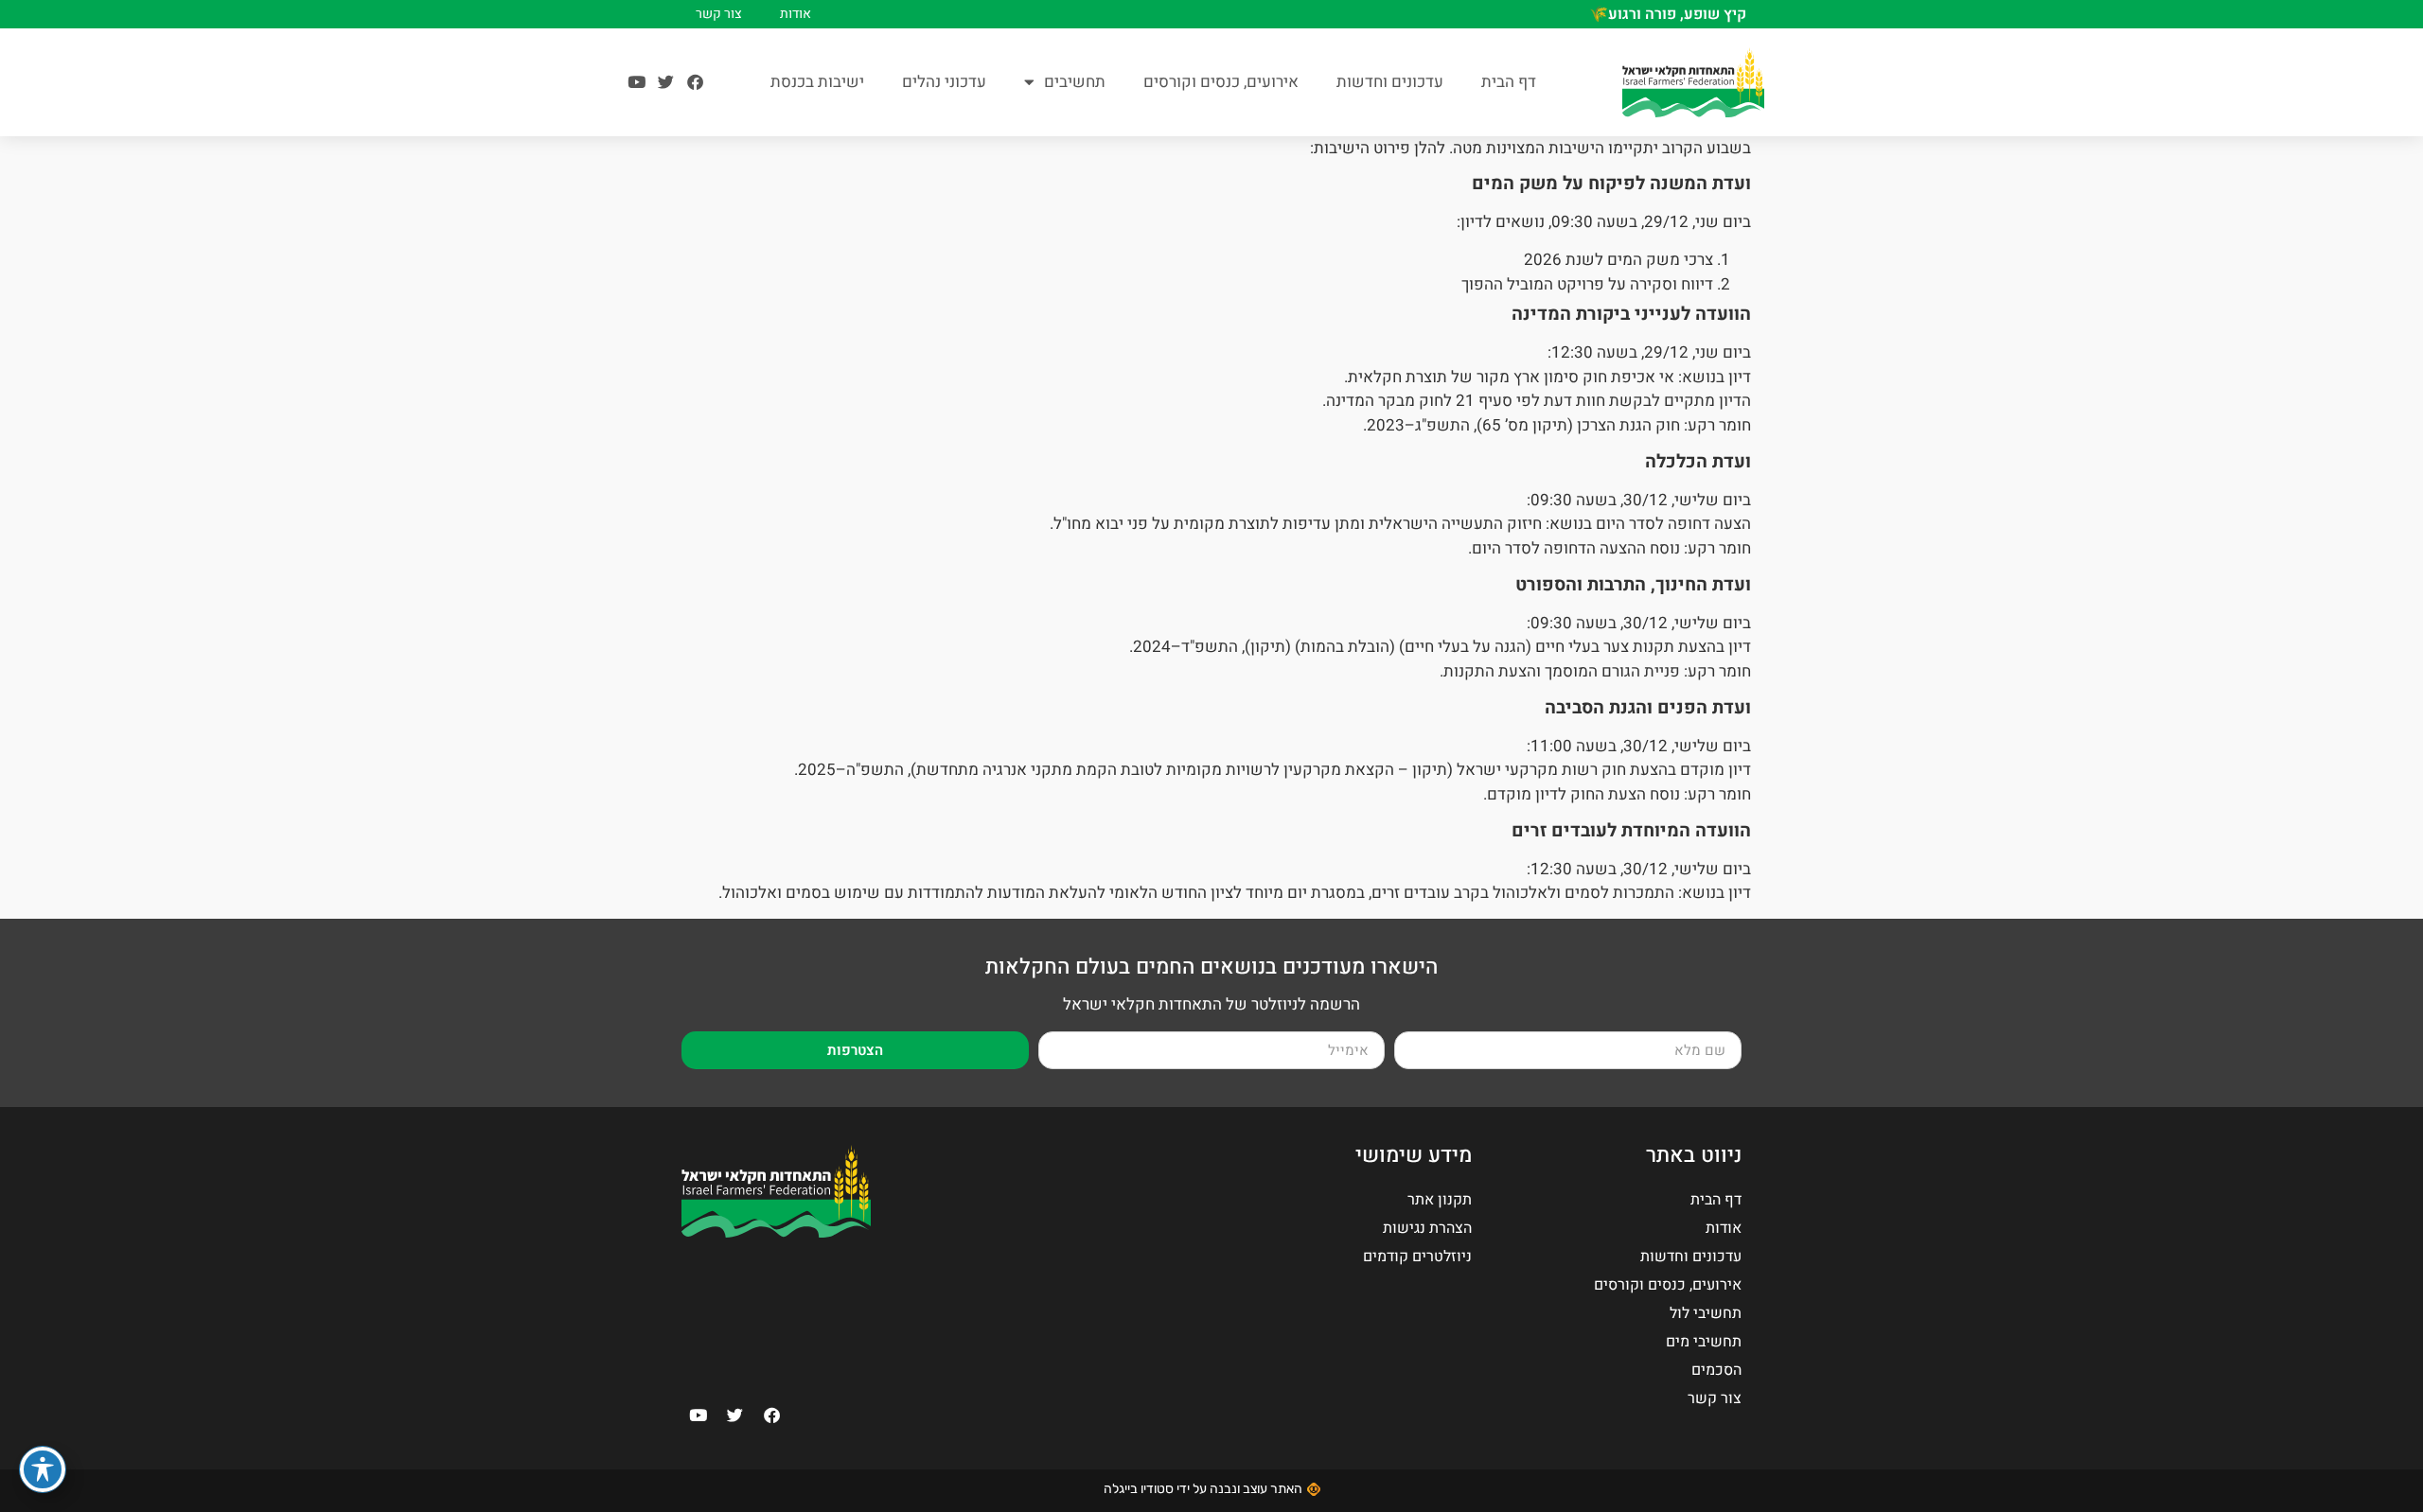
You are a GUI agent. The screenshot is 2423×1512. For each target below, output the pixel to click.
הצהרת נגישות (1427, 1228)
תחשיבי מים (1704, 1342)
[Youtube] (637, 82)
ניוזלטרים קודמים (1417, 1257)
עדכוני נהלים (944, 82)
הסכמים (1716, 1370)
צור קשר (719, 14)
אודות (796, 14)
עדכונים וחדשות (1390, 82)
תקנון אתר (1440, 1200)
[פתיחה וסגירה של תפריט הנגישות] (43, 1469)
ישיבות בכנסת (817, 82)
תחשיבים (1075, 82)
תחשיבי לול (1706, 1313)
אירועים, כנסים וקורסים (1221, 82)
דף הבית (1509, 82)
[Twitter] (666, 82)
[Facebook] (695, 82)
